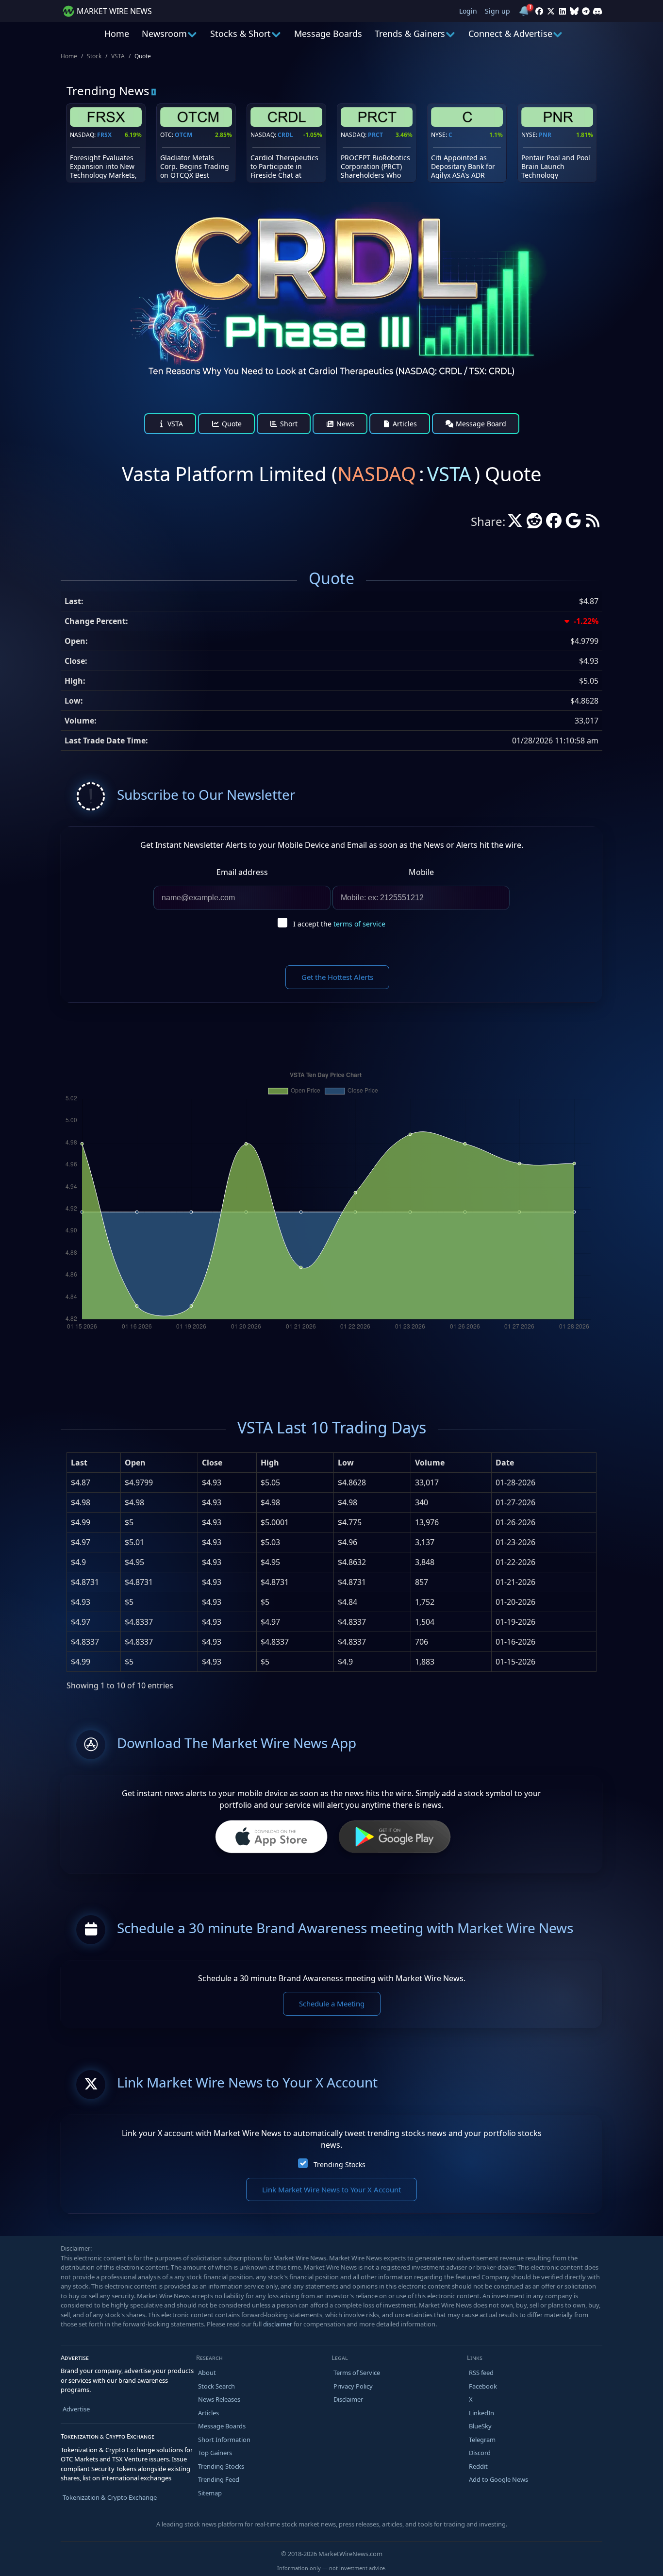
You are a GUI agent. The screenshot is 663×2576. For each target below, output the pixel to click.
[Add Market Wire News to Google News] (573, 523)
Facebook (483, 2386)
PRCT (375, 135)
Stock (94, 56)
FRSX (104, 135)
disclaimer (278, 2324)
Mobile (421, 872)
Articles (404, 424)
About (207, 2373)
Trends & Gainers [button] (410, 34)
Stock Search (216, 2386)
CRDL (285, 135)
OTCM (183, 135)
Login (468, 11)
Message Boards (328, 34)
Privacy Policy (353, 2386)
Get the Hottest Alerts (337, 977)
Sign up (497, 11)
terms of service (359, 924)
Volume (430, 1463)
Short (288, 424)
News (344, 424)
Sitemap (210, 2493)
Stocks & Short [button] (240, 34)
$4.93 (81, 1602)
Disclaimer (348, 2399)
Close (212, 1463)
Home (117, 34)
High (270, 1463)
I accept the (339, 924)
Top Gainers (215, 2453)
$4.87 (81, 1482)
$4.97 (81, 1542)
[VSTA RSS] (593, 523)
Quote (231, 424)
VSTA (118, 56)
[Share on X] (515, 523)
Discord (480, 2453)
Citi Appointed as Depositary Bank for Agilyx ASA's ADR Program (463, 171)
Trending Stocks (340, 2164)
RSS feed (481, 2373)
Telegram (482, 2440)
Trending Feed (219, 2479)
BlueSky (480, 2426)
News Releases (219, 2399)
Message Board (480, 424)
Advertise (76, 2409)
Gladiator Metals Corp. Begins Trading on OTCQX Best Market (195, 171)
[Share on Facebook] (554, 523)
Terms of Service (357, 2373)
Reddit (478, 2466)
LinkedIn (481, 2413)
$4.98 (81, 1502)
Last (79, 1463)
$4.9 (78, 1562)
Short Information (224, 2440)
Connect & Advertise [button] (510, 34)
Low (346, 1463)
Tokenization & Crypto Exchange (110, 2497)
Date (505, 1463)
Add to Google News (498, 2479)
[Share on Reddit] (534, 523)
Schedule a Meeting (332, 2004)
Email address (242, 872)
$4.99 (81, 1522)
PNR (545, 135)
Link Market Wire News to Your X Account (331, 2189)
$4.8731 (85, 1582)
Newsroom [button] (164, 34)
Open (135, 1463)
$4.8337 (85, 1642)
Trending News (108, 91)
